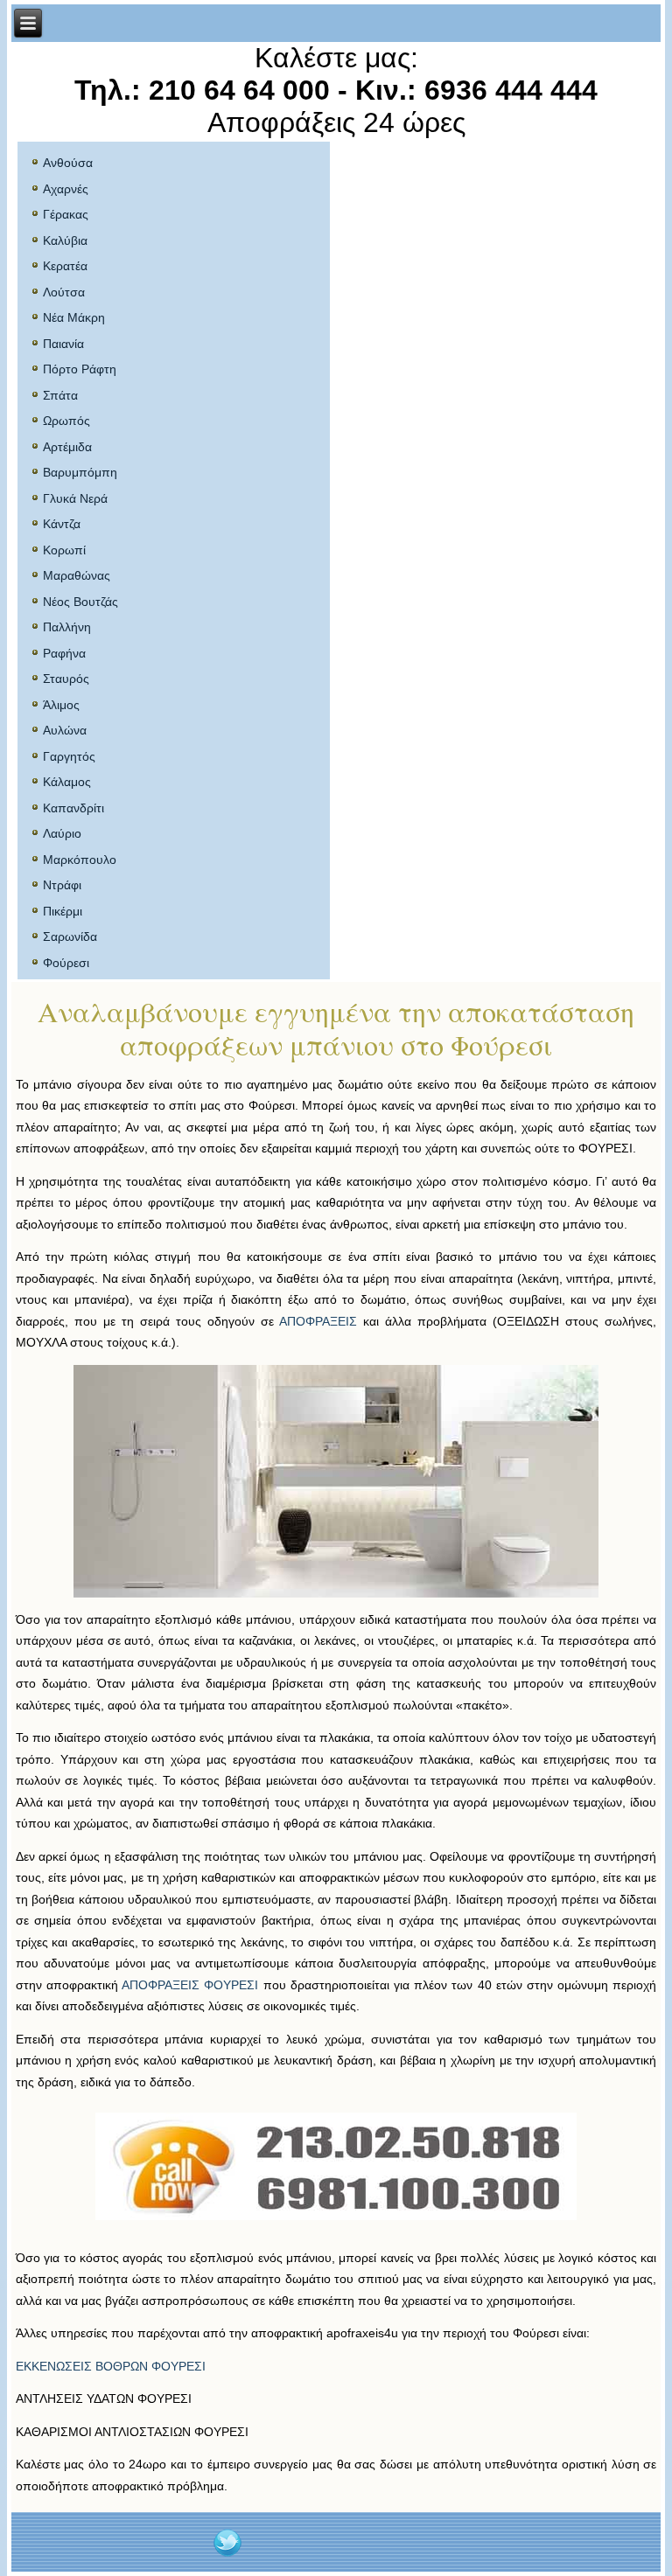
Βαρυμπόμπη (80, 472)
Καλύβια (65, 240)
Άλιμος (61, 705)
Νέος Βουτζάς (80, 602)
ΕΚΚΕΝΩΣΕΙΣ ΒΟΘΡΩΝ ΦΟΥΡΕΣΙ (111, 2366)
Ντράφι (62, 885)
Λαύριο (62, 833)
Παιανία (63, 344)
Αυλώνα (65, 730)
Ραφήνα (64, 653)
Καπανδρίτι (73, 808)
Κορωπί (64, 550)
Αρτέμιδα (67, 447)
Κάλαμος (67, 782)
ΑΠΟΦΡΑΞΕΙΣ (318, 1321)
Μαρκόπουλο (80, 860)
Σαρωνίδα (70, 936)
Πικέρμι (63, 911)
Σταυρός (66, 679)
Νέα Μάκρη (74, 317)
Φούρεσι (66, 963)
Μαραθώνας (77, 575)
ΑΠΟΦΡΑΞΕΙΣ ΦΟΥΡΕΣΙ (190, 1985)
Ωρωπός (66, 421)
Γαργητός (69, 756)
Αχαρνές (66, 189)
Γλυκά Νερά (75, 498)
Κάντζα (62, 524)
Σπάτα (60, 395)
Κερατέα (65, 266)
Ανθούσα (68, 163)
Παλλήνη (67, 627)
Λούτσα (64, 292)
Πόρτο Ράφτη (80, 369)
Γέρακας (66, 214)
